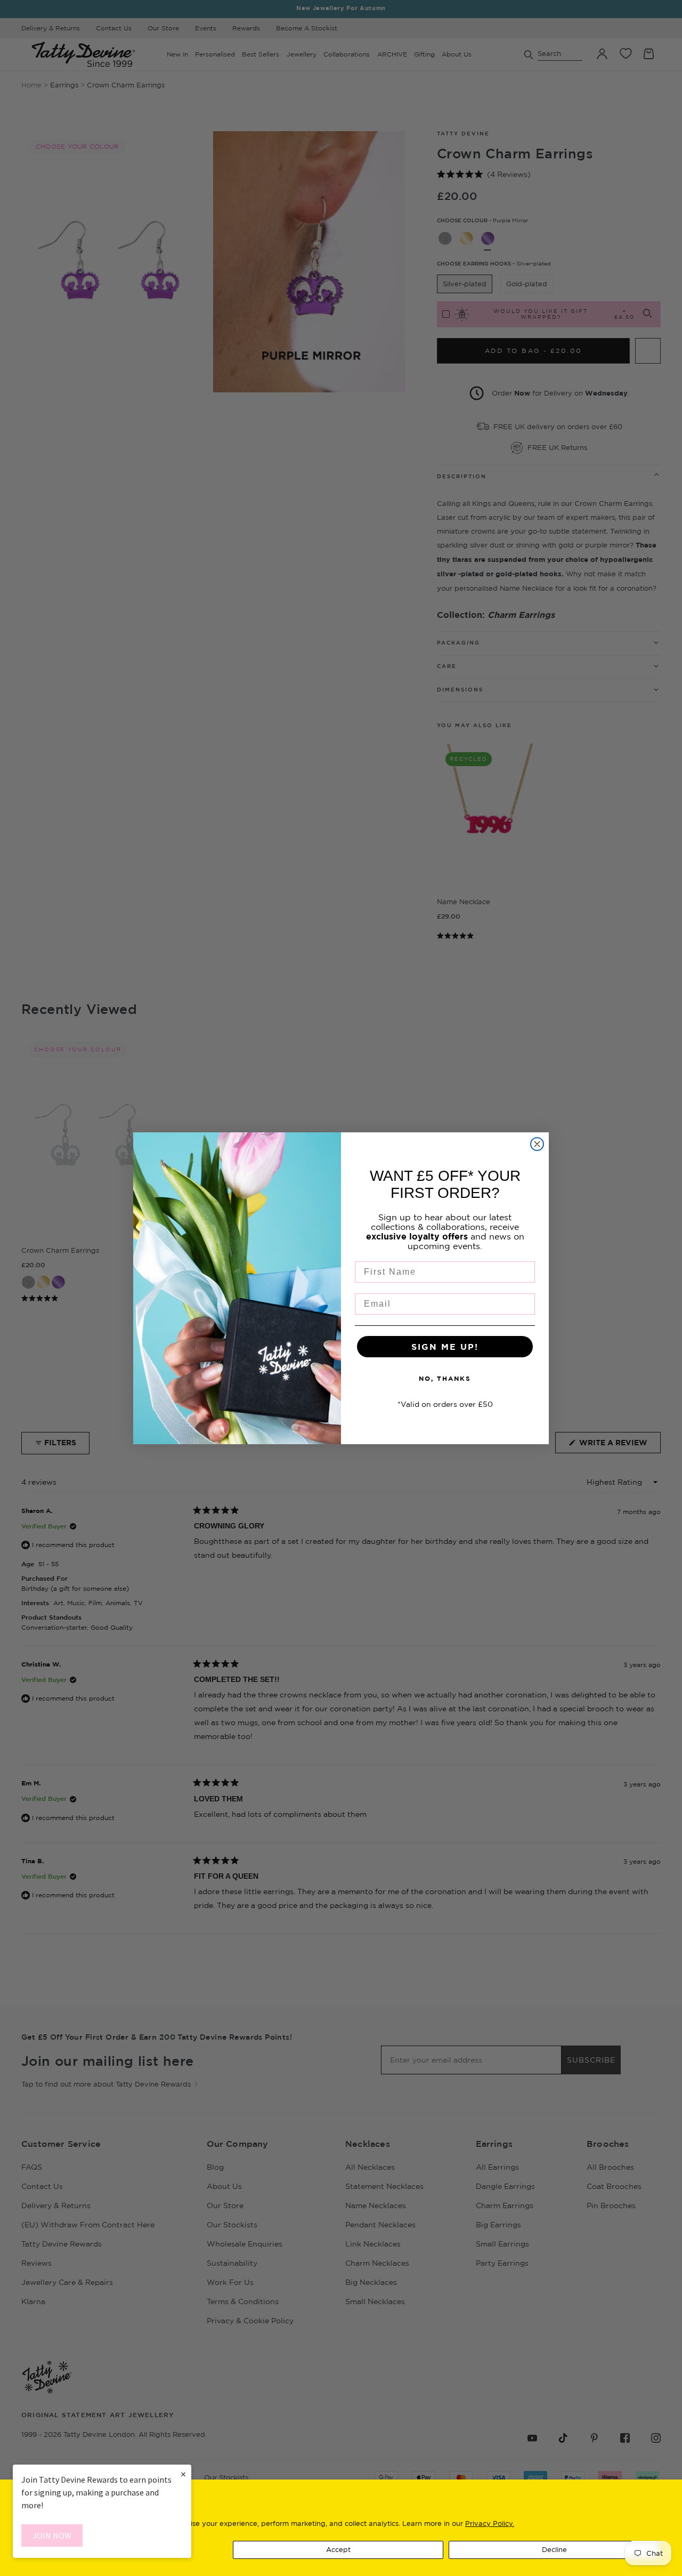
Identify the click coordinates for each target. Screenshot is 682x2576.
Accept (338, 2549)
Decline (554, 2549)
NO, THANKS (445, 1378)
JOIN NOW (52, 2535)
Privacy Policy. (490, 2523)
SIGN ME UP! (445, 1347)
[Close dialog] (537, 1144)
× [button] (183, 2474)
